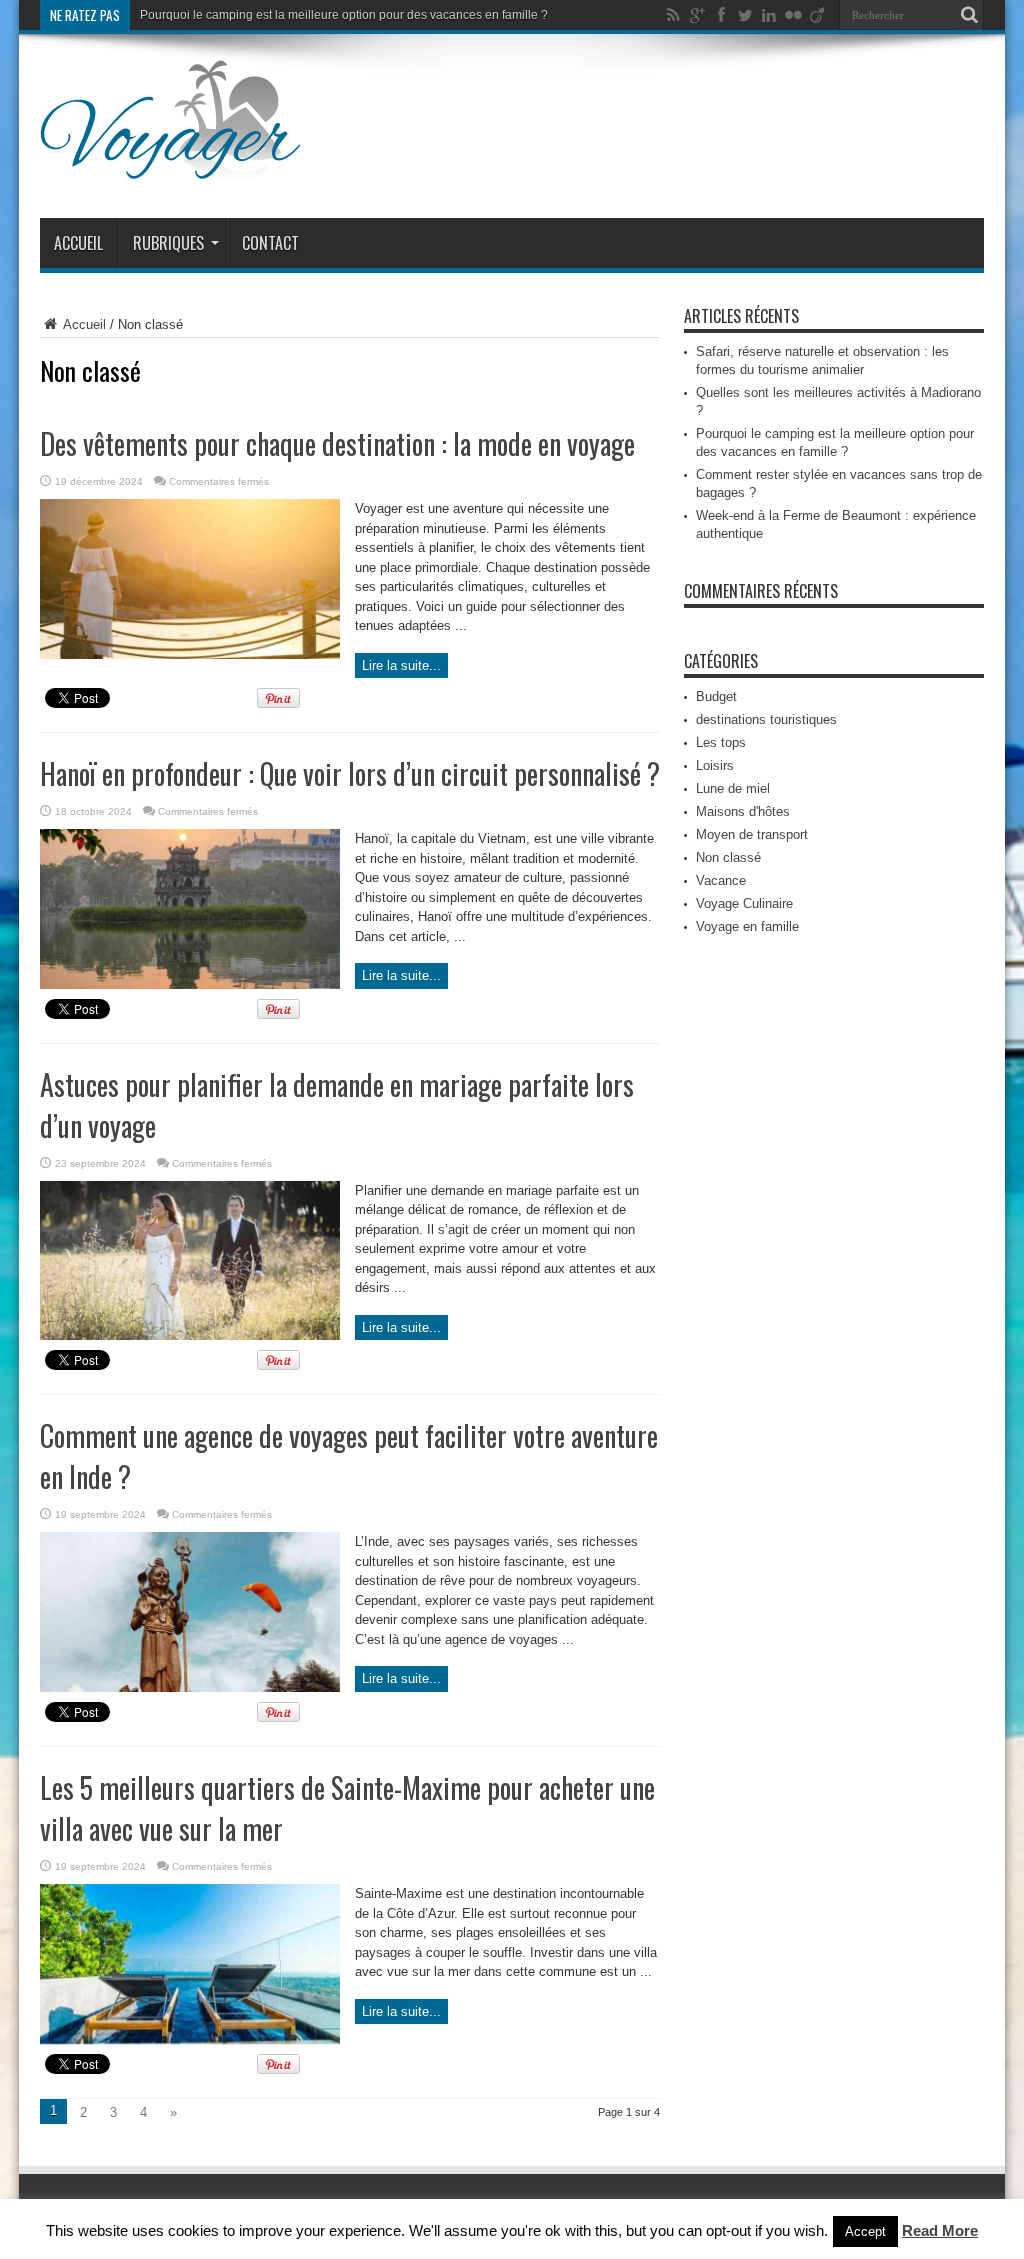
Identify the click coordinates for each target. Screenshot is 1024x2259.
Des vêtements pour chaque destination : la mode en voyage (337, 443)
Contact (270, 243)
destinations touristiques (766, 719)
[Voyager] (170, 168)
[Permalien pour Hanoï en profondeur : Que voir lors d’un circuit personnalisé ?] (190, 984)
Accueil (78, 243)
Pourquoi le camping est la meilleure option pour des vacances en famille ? (344, 15)
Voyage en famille (747, 926)
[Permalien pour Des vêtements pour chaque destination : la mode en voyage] (190, 654)
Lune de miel (733, 788)
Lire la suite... (401, 665)
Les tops (721, 742)
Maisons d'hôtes (743, 811)
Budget (716, 696)
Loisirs (715, 765)
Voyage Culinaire (744, 903)
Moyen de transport (752, 834)
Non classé (728, 857)
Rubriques (168, 243)
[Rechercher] (969, 15)
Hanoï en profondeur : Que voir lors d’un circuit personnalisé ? (350, 773)
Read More (940, 2230)
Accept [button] (865, 2231)
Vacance (721, 880)
